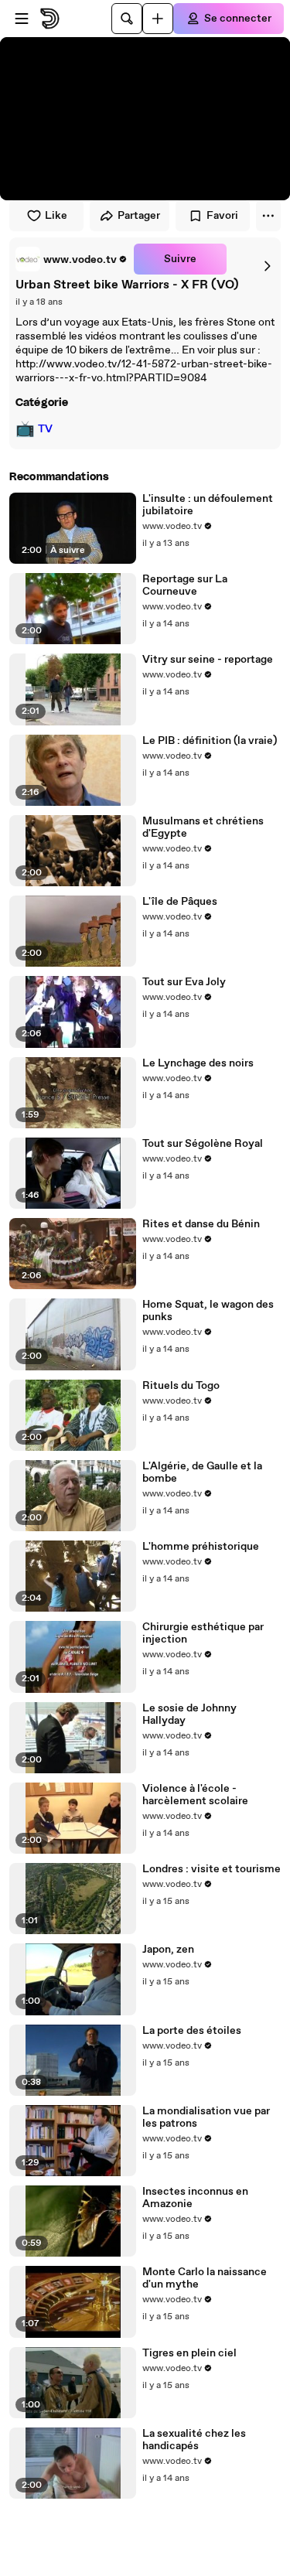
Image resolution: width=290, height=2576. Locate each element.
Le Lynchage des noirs (198, 1063)
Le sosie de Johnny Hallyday (189, 1714)
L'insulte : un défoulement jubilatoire (208, 505)
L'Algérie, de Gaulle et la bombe (202, 1472)
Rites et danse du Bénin (201, 1224)
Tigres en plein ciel (189, 2353)
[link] (72, 259)
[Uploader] (158, 19)
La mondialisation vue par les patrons (206, 2117)
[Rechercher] (127, 19)
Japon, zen (168, 1950)
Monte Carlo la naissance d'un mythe (205, 2278)
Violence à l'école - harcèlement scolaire (195, 1795)
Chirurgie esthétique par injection (203, 1633)
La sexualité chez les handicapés (194, 2440)
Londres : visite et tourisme (212, 1869)
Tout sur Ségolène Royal (203, 1144)
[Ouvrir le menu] (22, 19)
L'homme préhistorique (201, 1547)
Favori (222, 216)
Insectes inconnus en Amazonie (195, 2198)
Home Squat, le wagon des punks (208, 1311)
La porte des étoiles (192, 2031)
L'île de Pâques (180, 902)
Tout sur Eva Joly (184, 982)
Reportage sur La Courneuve (185, 585)
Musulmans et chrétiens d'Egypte (203, 827)
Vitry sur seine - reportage (208, 660)
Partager (139, 216)
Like (56, 216)
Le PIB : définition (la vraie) (210, 741)
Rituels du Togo (181, 1386)
